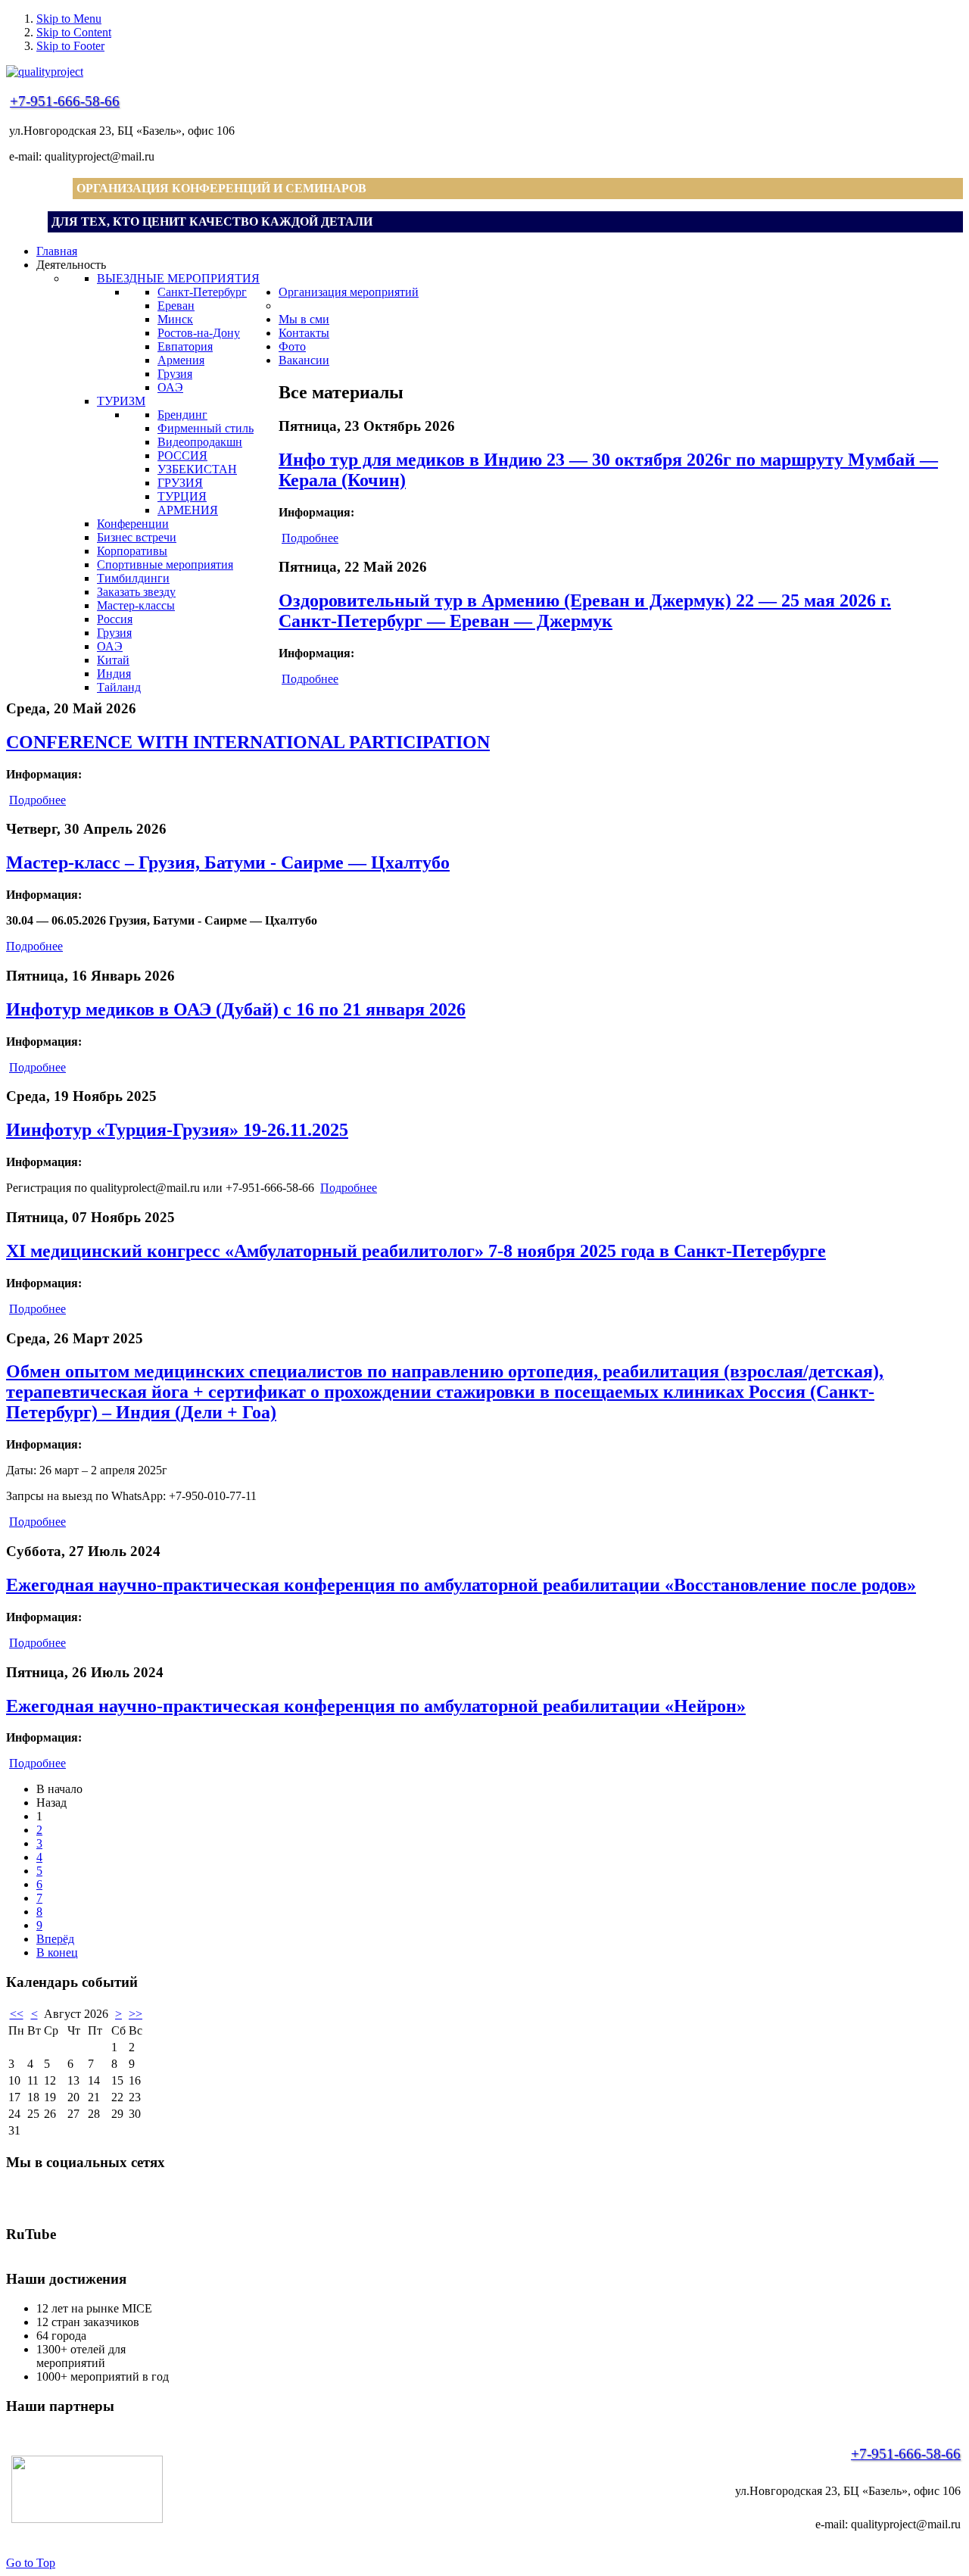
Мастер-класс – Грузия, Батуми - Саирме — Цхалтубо (228, 862)
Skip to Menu (69, 19)
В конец (57, 1952)
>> (136, 2014)
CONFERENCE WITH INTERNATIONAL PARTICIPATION (248, 742)
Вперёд (55, 1939)
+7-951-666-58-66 (65, 101)
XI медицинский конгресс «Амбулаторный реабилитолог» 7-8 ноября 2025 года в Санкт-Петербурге (416, 1251)
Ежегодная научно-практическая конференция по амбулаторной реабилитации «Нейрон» (376, 1706)
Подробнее (310, 538)
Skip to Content (74, 32)
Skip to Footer (70, 46)
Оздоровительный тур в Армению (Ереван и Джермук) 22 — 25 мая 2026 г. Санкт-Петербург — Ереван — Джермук (585, 611)
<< (17, 2014)
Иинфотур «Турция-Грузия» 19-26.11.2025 (177, 1130)
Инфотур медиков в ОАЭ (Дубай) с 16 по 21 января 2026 (236, 1009)
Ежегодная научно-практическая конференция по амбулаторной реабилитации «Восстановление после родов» (461, 1585)
